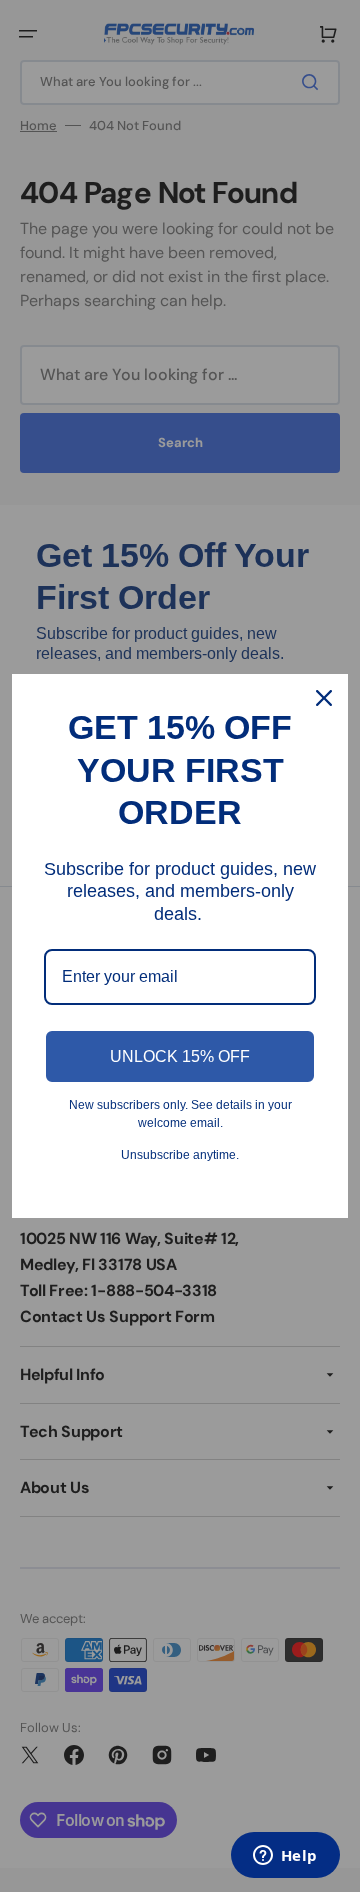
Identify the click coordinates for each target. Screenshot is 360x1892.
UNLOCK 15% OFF (180, 1056)
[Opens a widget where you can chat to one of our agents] (285, 1857)
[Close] (324, 698)
